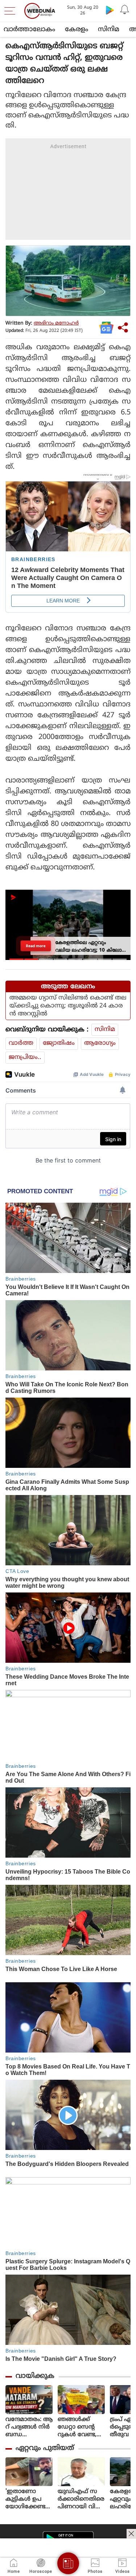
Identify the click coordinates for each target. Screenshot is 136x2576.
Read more (36, 946)
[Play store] (110, 10)
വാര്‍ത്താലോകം (29, 30)
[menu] (12, 11)
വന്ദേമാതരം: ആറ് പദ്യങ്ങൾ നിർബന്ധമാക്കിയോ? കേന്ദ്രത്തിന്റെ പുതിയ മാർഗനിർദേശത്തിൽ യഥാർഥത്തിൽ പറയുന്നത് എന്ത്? (29, 2427)
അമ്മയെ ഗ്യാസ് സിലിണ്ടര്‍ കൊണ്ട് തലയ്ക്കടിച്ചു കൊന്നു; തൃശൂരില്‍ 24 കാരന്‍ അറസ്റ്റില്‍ (68, 1006)
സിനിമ (109, 30)
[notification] (124, 10)
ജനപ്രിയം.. (25, 1057)
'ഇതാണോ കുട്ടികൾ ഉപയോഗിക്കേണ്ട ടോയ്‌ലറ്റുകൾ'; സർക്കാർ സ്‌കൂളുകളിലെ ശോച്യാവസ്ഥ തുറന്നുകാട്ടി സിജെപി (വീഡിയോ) (27, 2499)
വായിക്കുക (35, 2376)
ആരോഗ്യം (100, 1043)
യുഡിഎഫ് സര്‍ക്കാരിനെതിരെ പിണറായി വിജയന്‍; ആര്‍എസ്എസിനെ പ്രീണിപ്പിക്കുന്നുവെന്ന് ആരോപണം (81, 2499)
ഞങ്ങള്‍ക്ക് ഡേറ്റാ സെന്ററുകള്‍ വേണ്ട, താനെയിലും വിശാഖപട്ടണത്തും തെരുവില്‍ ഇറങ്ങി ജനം (81, 2427)
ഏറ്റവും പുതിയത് (45, 2448)
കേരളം (77, 30)
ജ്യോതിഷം (59, 1043)
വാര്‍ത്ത (21, 1043)
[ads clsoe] (131, 2534)
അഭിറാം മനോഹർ (56, 323)
